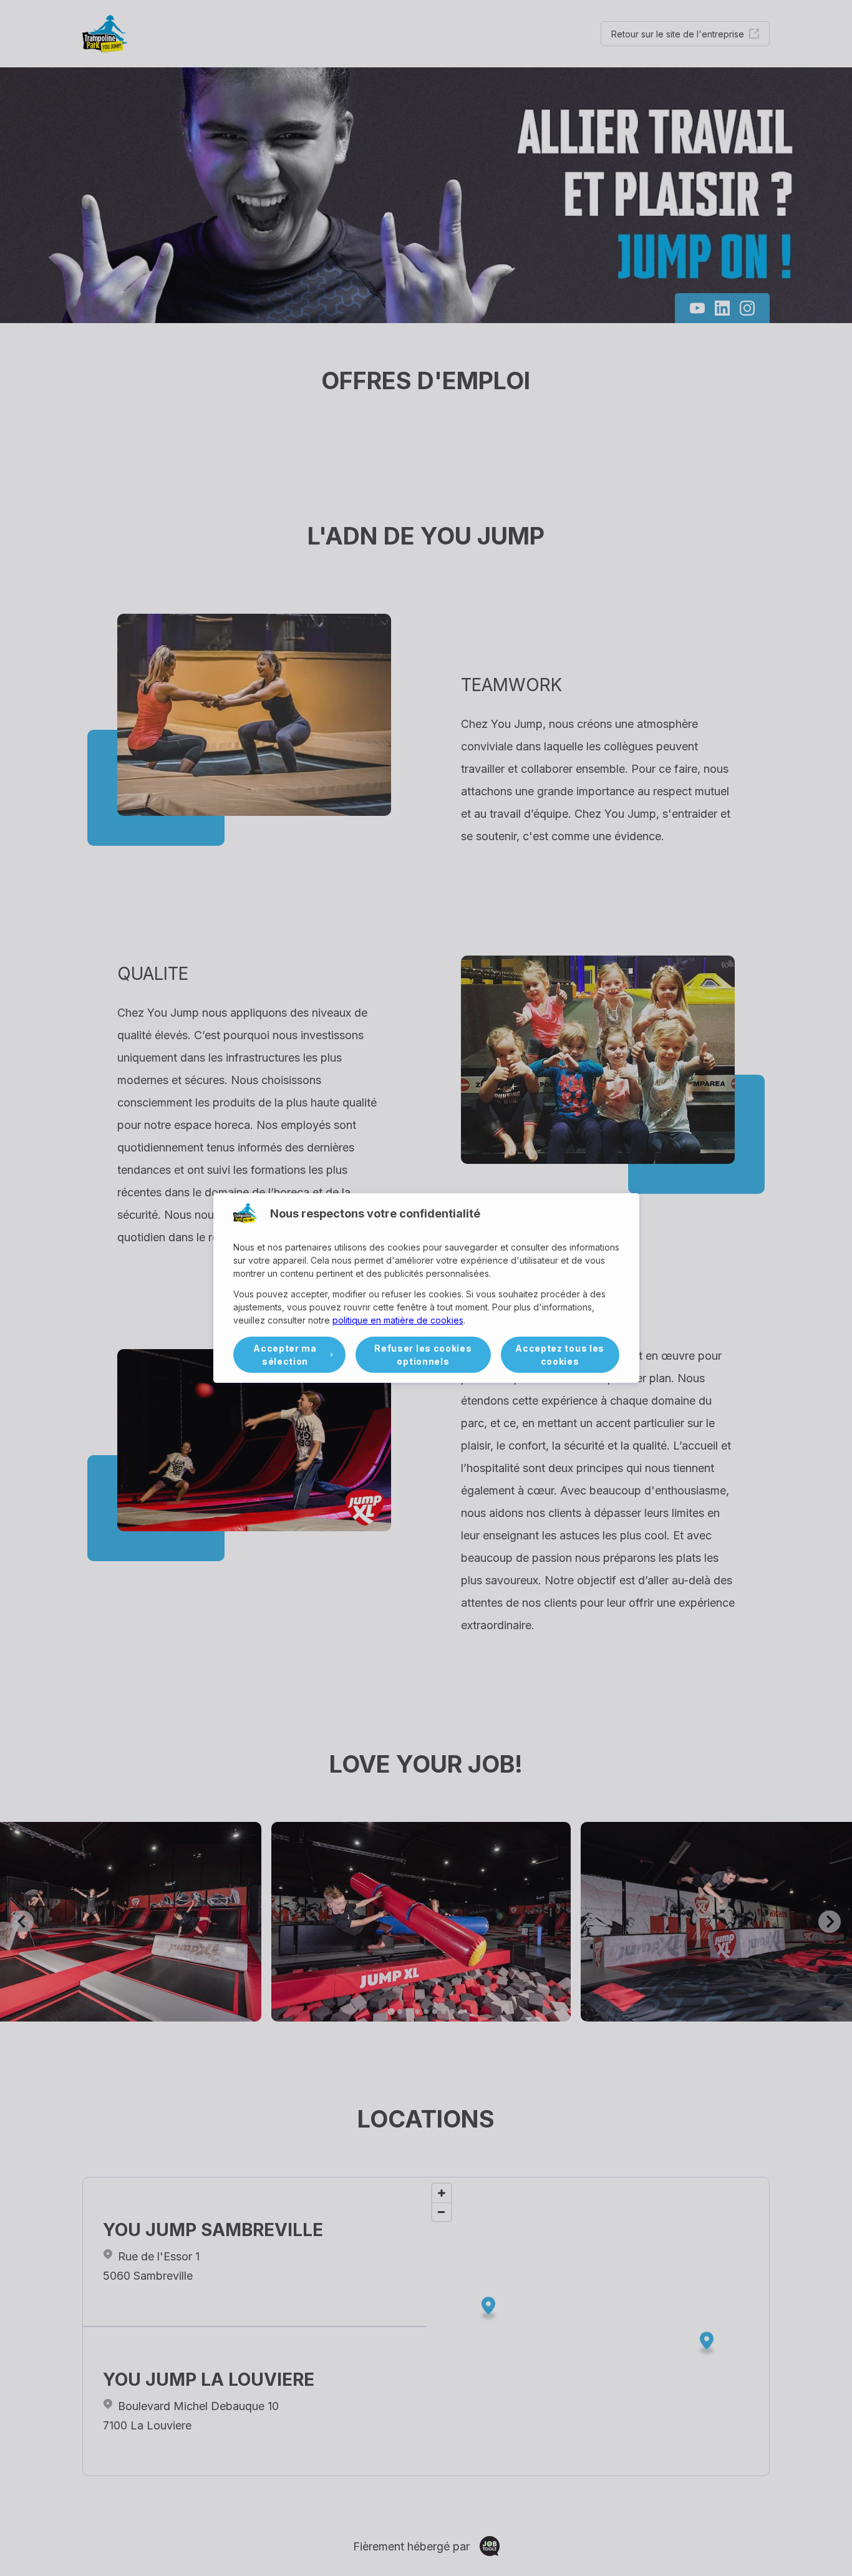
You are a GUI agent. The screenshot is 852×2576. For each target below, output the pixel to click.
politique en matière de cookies (398, 1320)
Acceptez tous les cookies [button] (560, 1355)
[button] (290, 1355)
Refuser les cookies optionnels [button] (423, 1355)
